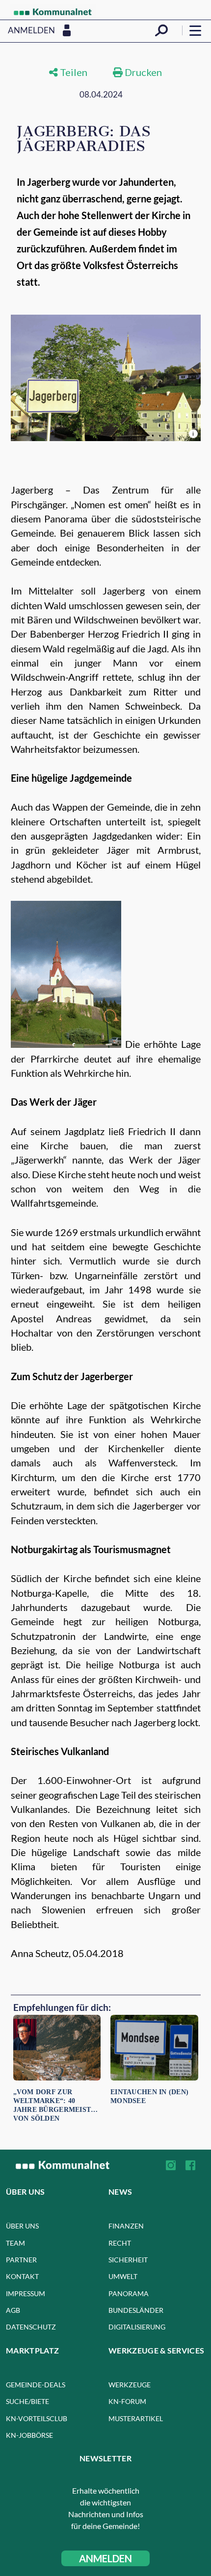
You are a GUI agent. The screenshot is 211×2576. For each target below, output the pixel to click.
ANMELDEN (105, 2558)
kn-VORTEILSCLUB (37, 2418)
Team (15, 2243)
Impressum (26, 2293)
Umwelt (123, 2276)
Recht (120, 2243)
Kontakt (22, 2276)
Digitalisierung (137, 2327)
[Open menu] (195, 30)
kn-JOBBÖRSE (29, 2435)
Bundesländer (136, 2310)
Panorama (129, 2293)
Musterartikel (136, 2418)
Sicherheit (128, 2260)
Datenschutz (31, 2327)
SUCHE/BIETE (27, 2401)
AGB (13, 2310)
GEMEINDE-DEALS (36, 2385)
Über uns (22, 2226)
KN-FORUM (127, 2401)
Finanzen (126, 2226)
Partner (21, 2260)
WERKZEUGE (130, 2385)
